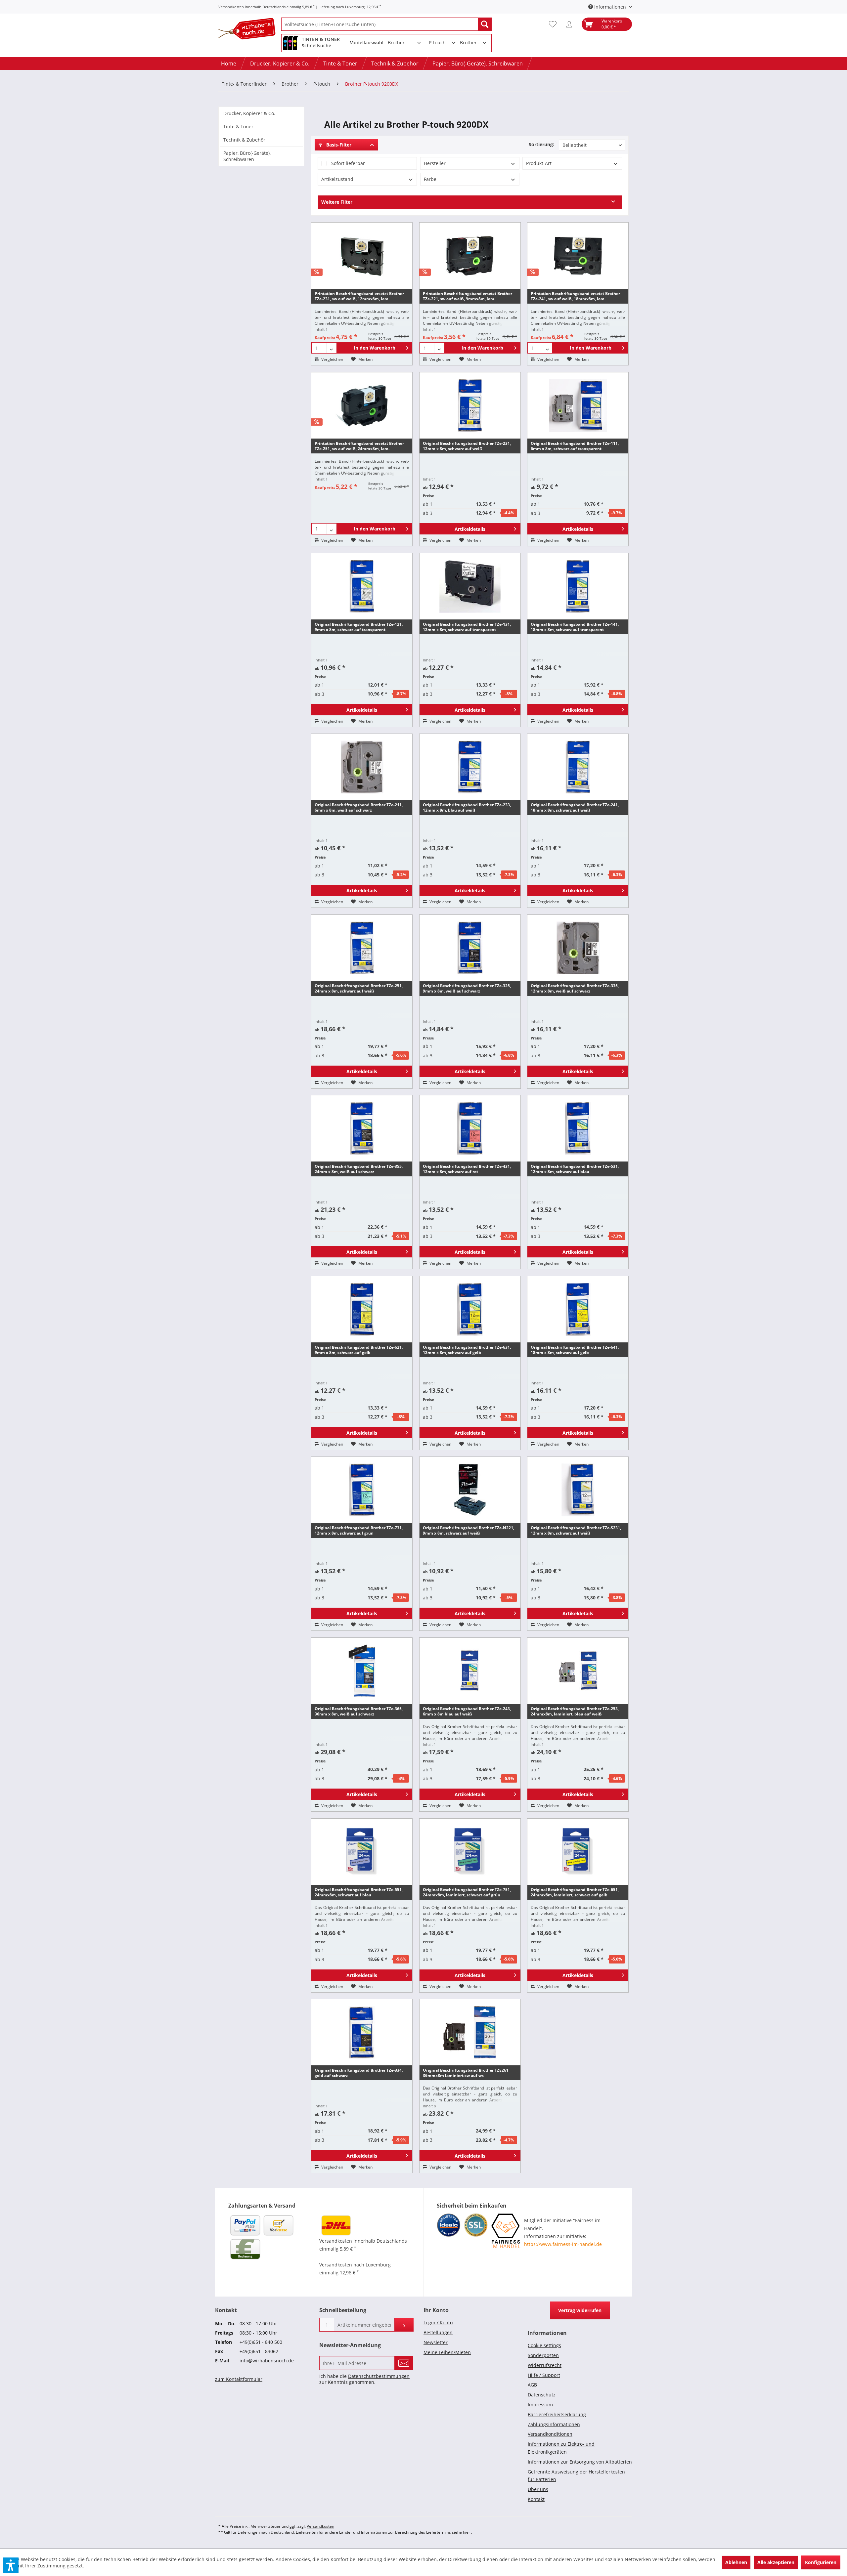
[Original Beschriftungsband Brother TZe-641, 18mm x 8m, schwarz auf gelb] (578, 1309)
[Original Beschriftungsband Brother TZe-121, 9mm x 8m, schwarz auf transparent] (362, 586)
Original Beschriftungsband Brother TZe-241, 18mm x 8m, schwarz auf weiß (575, 807)
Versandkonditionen (550, 2434)
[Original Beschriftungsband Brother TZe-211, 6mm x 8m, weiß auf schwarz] (362, 767)
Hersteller (435, 163)
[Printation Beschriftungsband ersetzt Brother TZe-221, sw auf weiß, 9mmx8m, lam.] (470, 256)
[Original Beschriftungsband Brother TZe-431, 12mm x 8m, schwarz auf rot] (470, 1128)
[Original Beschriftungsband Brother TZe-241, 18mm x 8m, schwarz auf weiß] (578, 767)
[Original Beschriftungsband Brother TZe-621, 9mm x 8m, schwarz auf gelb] (362, 1309)
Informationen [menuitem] (610, 7)
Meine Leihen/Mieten (447, 2352)
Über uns (538, 2489)
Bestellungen (438, 2332)
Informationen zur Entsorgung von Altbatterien (580, 2462)
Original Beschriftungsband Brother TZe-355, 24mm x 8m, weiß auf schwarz (359, 1169)
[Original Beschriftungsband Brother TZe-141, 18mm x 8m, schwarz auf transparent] (578, 586)
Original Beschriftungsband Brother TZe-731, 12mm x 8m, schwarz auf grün (359, 1530)
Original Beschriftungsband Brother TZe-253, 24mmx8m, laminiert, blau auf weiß (575, 1711)
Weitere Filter (337, 202)
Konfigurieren (821, 2562)
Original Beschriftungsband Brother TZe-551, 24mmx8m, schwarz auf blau (359, 1892)
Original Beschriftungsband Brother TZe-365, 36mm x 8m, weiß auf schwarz (359, 1711)
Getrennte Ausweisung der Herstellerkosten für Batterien (576, 2476)
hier (467, 2532)
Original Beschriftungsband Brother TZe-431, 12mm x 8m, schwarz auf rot (467, 1169)
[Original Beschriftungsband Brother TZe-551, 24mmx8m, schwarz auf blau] (362, 1852)
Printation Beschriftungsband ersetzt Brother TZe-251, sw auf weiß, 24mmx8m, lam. (359, 446)
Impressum (540, 2405)
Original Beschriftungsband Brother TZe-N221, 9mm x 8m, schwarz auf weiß (468, 1530)
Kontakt (536, 2499)
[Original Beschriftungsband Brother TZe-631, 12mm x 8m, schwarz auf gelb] (470, 1309)
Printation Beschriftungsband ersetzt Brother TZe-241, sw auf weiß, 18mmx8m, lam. (575, 296)
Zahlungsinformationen (554, 2424)
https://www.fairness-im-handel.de (563, 2244)
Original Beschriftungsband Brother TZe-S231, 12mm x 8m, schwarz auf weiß (576, 1530)
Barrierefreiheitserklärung (557, 2414)
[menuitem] (386, 24)
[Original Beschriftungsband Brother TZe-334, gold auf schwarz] (362, 2032)
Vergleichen (332, 359)
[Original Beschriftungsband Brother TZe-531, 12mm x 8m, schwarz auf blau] (578, 1128)
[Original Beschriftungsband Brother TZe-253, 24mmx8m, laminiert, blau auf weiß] (578, 1671)
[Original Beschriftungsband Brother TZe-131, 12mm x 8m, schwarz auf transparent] (470, 586)
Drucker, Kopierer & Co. (249, 113)
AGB (532, 2385)
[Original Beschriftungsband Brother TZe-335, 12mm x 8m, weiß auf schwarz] (578, 948)
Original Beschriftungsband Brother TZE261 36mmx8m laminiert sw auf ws (466, 2073)
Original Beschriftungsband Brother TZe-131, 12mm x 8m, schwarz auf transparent (467, 627)
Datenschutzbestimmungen (379, 2376)
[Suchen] (485, 24)
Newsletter (436, 2342)
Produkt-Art (539, 163)
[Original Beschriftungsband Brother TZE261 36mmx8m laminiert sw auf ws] (470, 2032)
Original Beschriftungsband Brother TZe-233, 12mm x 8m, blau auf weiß (467, 807)
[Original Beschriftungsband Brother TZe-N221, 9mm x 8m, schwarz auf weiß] (470, 1490)
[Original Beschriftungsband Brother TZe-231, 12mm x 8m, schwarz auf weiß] (470, 405)
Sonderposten (543, 2355)
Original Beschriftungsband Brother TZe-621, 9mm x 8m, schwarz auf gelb (359, 1350)
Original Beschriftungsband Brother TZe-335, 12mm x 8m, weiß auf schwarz (575, 988)
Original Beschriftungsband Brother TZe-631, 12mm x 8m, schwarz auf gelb (467, 1350)
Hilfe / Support (544, 2375)
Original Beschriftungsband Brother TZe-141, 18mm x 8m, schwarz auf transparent (575, 627)
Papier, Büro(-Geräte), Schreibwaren (247, 156)
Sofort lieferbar (348, 163)
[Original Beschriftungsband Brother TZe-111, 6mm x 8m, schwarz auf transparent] (578, 405)
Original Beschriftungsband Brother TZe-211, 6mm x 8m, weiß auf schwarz (359, 807)
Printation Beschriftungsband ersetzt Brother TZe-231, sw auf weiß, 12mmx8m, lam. (359, 296)
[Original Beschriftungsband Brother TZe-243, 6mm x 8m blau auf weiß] (470, 1671)
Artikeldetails (470, 529)
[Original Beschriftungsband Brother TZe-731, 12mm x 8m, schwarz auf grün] (362, 1490)
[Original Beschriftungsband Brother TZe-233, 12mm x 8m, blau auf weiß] (470, 767)
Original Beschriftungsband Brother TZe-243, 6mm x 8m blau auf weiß (467, 1711)
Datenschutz (542, 2395)
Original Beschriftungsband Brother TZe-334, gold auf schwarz (359, 2073)
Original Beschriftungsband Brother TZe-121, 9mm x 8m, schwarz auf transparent (359, 627)
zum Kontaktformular (239, 2379)
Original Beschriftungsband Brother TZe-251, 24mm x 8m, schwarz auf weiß (359, 988)
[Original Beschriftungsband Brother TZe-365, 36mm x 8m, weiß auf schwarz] (362, 1671)
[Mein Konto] (571, 24)
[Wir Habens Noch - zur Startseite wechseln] (250, 30)
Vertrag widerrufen (580, 2310)
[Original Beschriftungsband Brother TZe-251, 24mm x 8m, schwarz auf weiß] (362, 948)
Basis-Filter (338, 145)
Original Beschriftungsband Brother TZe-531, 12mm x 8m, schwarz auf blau (575, 1169)
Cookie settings (544, 2345)
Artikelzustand (337, 179)
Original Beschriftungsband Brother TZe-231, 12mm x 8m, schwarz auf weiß (467, 446)
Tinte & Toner (238, 127)
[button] (11, 2565)
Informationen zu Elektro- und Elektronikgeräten (561, 2448)
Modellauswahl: (367, 42)
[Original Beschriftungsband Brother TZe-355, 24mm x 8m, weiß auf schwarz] (362, 1128)
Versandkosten (320, 2526)
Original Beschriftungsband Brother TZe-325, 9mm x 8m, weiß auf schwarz (467, 988)
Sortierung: (541, 144)
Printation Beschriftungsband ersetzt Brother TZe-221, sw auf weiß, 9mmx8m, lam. (468, 296)
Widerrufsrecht (545, 2365)
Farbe (430, 179)
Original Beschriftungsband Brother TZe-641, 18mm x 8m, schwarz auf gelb (575, 1350)
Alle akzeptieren (776, 2562)
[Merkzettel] (554, 24)
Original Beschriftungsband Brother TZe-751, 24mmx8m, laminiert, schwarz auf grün (467, 1892)
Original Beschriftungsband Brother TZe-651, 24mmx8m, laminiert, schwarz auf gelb (575, 1892)
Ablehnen (736, 2562)
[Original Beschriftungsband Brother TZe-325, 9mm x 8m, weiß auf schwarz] (470, 948)
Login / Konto (438, 2323)
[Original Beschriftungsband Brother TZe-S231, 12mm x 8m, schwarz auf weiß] (578, 1490)
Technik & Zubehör (244, 140)
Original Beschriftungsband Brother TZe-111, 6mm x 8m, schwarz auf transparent (575, 446)
